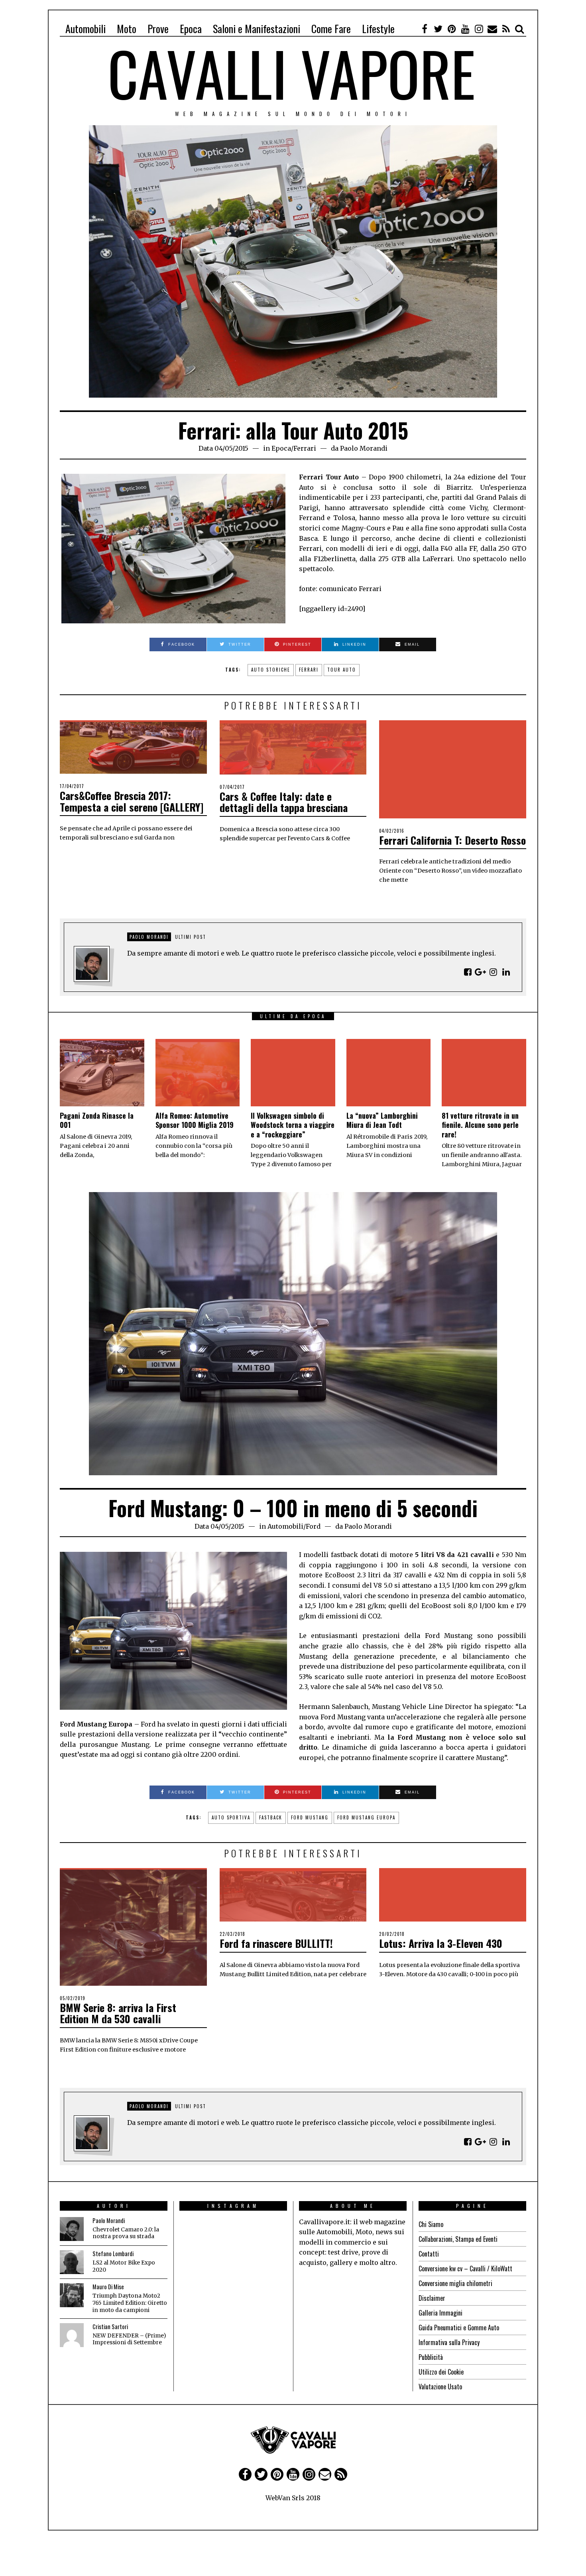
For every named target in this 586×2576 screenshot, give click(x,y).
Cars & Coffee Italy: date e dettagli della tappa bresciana (284, 802)
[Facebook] (425, 29)
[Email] (492, 29)
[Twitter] (438, 29)
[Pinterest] (452, 29)
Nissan (313, 2399)
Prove (158, 29)
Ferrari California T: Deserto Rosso (452, 840)
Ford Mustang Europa (366, 1817)
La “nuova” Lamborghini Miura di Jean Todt (382, 1120)
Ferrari (305, 448)
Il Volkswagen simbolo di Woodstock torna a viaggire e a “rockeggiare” (293, 1125)
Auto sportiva (231, 1817)
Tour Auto (342, 670)
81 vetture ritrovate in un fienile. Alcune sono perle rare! (480, 1125)
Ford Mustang (310, 1817)
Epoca (191, 29)
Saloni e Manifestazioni (257, 29)
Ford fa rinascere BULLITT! (276, 1943)
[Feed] (506, 29)
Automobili (86, 29)
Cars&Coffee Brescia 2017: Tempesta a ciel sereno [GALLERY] (132, 801)
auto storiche (271, 670)
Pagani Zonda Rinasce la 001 (97, 1120)
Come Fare (331, 29)
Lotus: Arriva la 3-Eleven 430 (441, 1943)
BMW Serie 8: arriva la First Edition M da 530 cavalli (118, 2013)
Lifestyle (378, 29)
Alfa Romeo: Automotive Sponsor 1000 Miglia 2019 (195, 1120)
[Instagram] (479, 29)
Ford (313, 1526)
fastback (271, 1817)
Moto (127, 29)
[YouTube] (465, 29)
